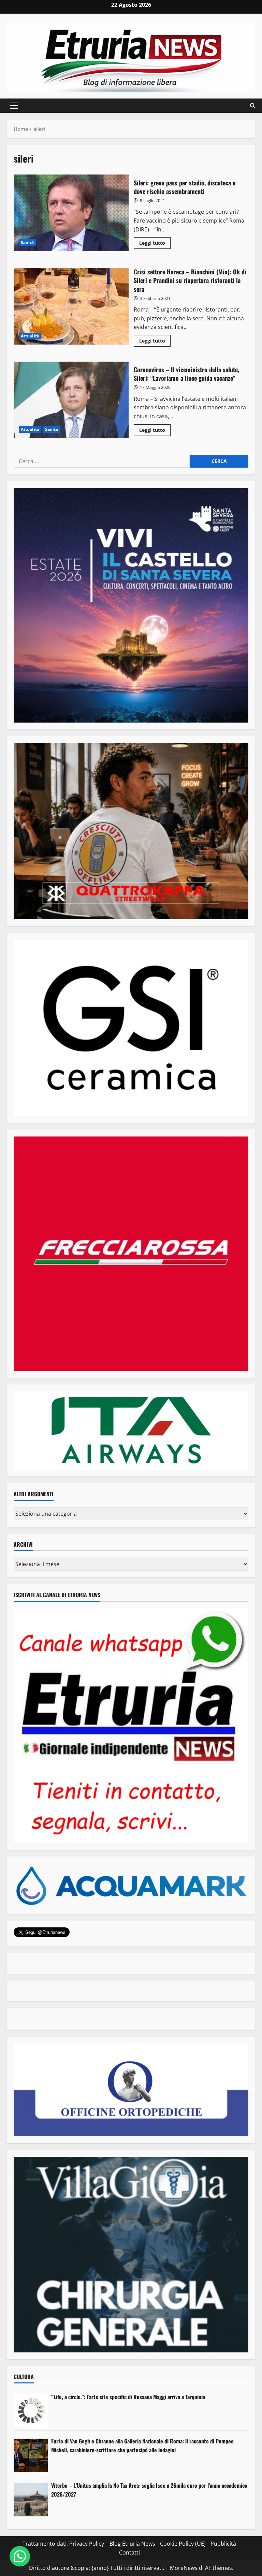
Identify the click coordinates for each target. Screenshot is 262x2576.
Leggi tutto (155, 244)
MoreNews (184, 2568)
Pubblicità (223, 2544)
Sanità (27, 243)
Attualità (30, 336)
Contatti (129, 2552)
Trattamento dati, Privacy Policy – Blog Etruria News (89, 2544)
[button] (14, 106)
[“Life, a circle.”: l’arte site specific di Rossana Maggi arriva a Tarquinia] (31, 2411)
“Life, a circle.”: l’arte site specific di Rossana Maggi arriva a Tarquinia (128, 2397)
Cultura (24, 2377)
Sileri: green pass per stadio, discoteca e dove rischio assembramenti (71, 213)
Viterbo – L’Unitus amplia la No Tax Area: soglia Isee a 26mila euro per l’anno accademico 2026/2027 (149, 2490)
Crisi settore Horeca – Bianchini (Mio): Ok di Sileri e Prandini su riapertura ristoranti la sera (71, 306)
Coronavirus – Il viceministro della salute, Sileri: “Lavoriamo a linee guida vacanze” (71, 400)
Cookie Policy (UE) (183, 2544)
